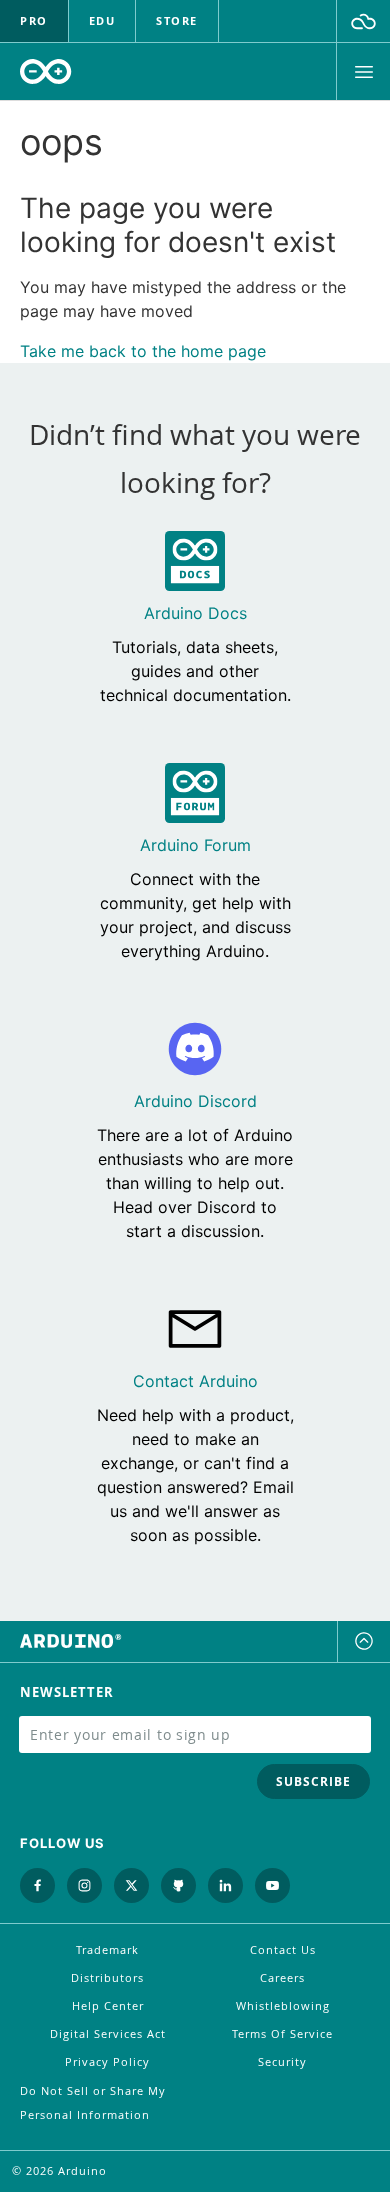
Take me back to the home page (143, 351)
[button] (363, 21)
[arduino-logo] (46, 71)
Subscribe (313, 1781)
